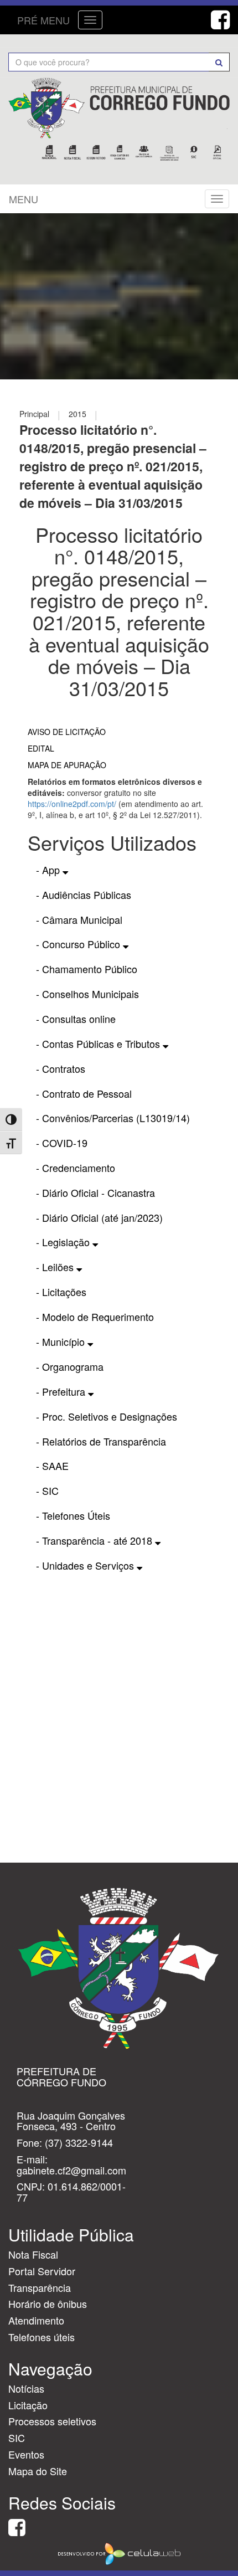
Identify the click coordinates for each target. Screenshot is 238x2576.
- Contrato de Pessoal (84, 1093)
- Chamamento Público (87, 969)
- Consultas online (76, 1019)
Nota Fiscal (33, 2254)
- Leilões (56, 1267)
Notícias (26, 2388)
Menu (24, 199)
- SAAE (52, 1466)
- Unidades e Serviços (86, 1565)
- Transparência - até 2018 (95, 1540)
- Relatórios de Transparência (101, 1441)
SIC (17, 2438)
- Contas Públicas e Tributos (99, 1043)
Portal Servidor (42, 2271)
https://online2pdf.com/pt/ (72, 804)
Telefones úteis (42, 2337)
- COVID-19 (62, 1143)
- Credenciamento (76, 1168)
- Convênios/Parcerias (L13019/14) (113, 1118)
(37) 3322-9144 (79, 2142)
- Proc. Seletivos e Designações (107, 1416)
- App (49, 870)
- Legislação (64, 1242)
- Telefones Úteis (73, 1515)
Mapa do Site (38, 2471)
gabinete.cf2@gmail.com (71, 2170)
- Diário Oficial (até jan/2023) (99, 1217)
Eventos (26, 2454)
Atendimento (36, 2320)
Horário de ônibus (48, 2304)
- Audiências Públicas (84, 894)
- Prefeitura (62, 1391)
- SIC (47, 1490)
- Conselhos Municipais (87, 994)
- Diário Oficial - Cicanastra (95, 1192)
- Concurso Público (79, 944)
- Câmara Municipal (79, 919)
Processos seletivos (52, 2421)
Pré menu (43, 20)
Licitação (28, 2405)
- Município (62, 1341)
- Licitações (61, 1292)
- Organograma (70, 1366)
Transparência (40, 2287)
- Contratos (61, 1068)
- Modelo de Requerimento (95, 1317)
